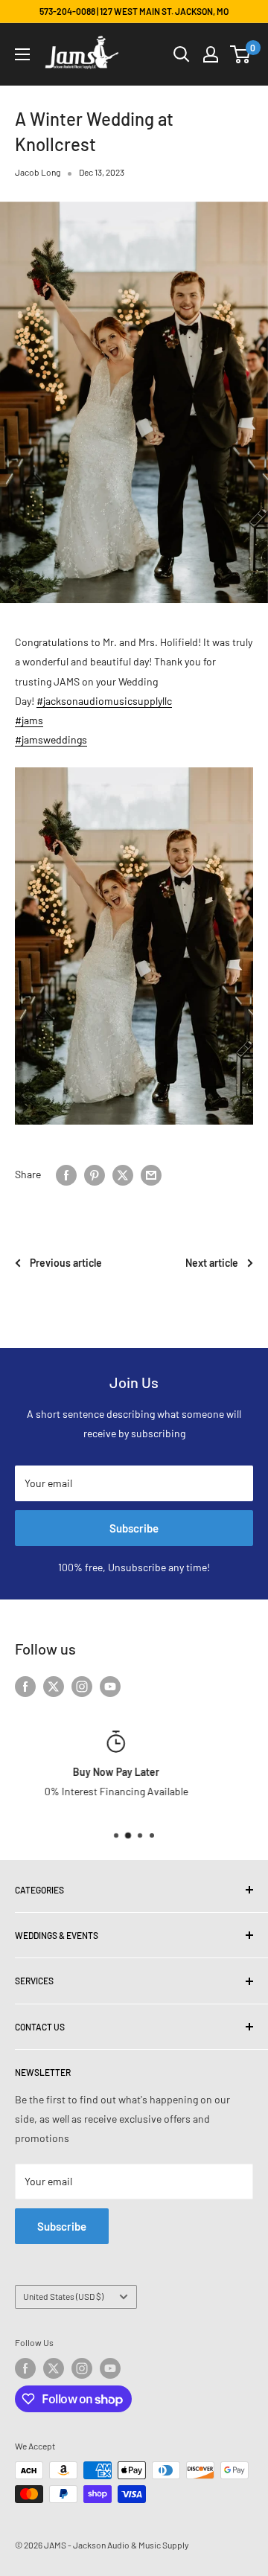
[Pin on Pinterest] (95, 1174)
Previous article (66, 1263)
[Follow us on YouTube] (110, 1686)
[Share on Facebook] (66, 1174)
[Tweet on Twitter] (123, 1174)
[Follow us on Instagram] (82, 1686)
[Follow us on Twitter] (54, 1686)
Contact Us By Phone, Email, (107, 1791)
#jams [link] (29, 720)
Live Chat (207, 1791)
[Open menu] (22, 54)
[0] (241, 54)
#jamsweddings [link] (51, 739)
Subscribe (134, 1528)
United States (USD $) (63, 2296)
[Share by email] (151, 1174)
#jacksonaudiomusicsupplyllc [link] (104, 701)
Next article (212, 1263)
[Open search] (182, 54)
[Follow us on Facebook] (25, 1686)
